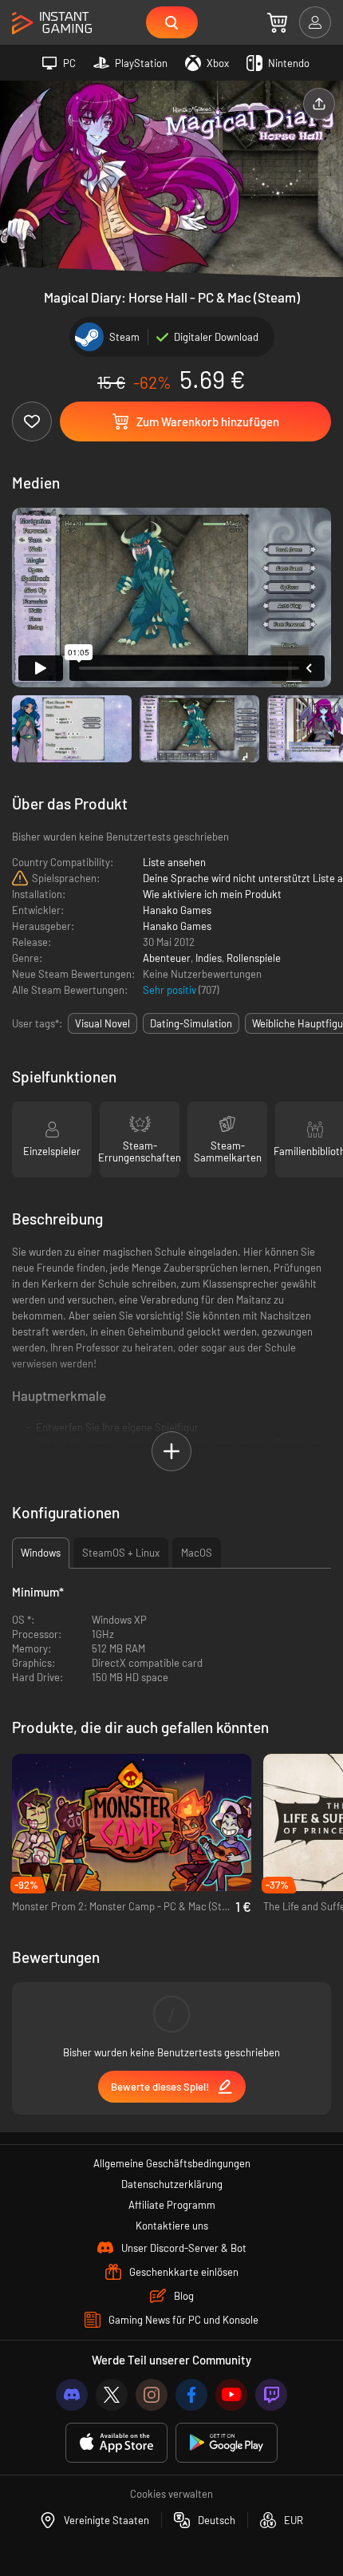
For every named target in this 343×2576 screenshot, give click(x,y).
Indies (209, 958)
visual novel (103, 1023)
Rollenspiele (254, 958)
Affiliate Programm (172, 2205)
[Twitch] (271, 2395)
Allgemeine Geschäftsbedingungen (172, 2163)
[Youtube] (231, 2395)
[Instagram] (152, 2395)
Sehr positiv (171, 990)
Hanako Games (177, 910)
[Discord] (72, 2395)
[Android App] (227, 2443)
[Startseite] (52, 24)
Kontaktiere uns (172, 2226)
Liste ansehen (174, 862)
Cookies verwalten (171, 2494)
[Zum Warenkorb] (277, 22)
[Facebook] (191, 2395)
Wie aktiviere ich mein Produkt (212, 894)
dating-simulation (191, 1023)
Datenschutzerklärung (172, 2184)
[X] (112, 2395)
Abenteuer (167, 958)
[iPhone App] (116, 2443)
